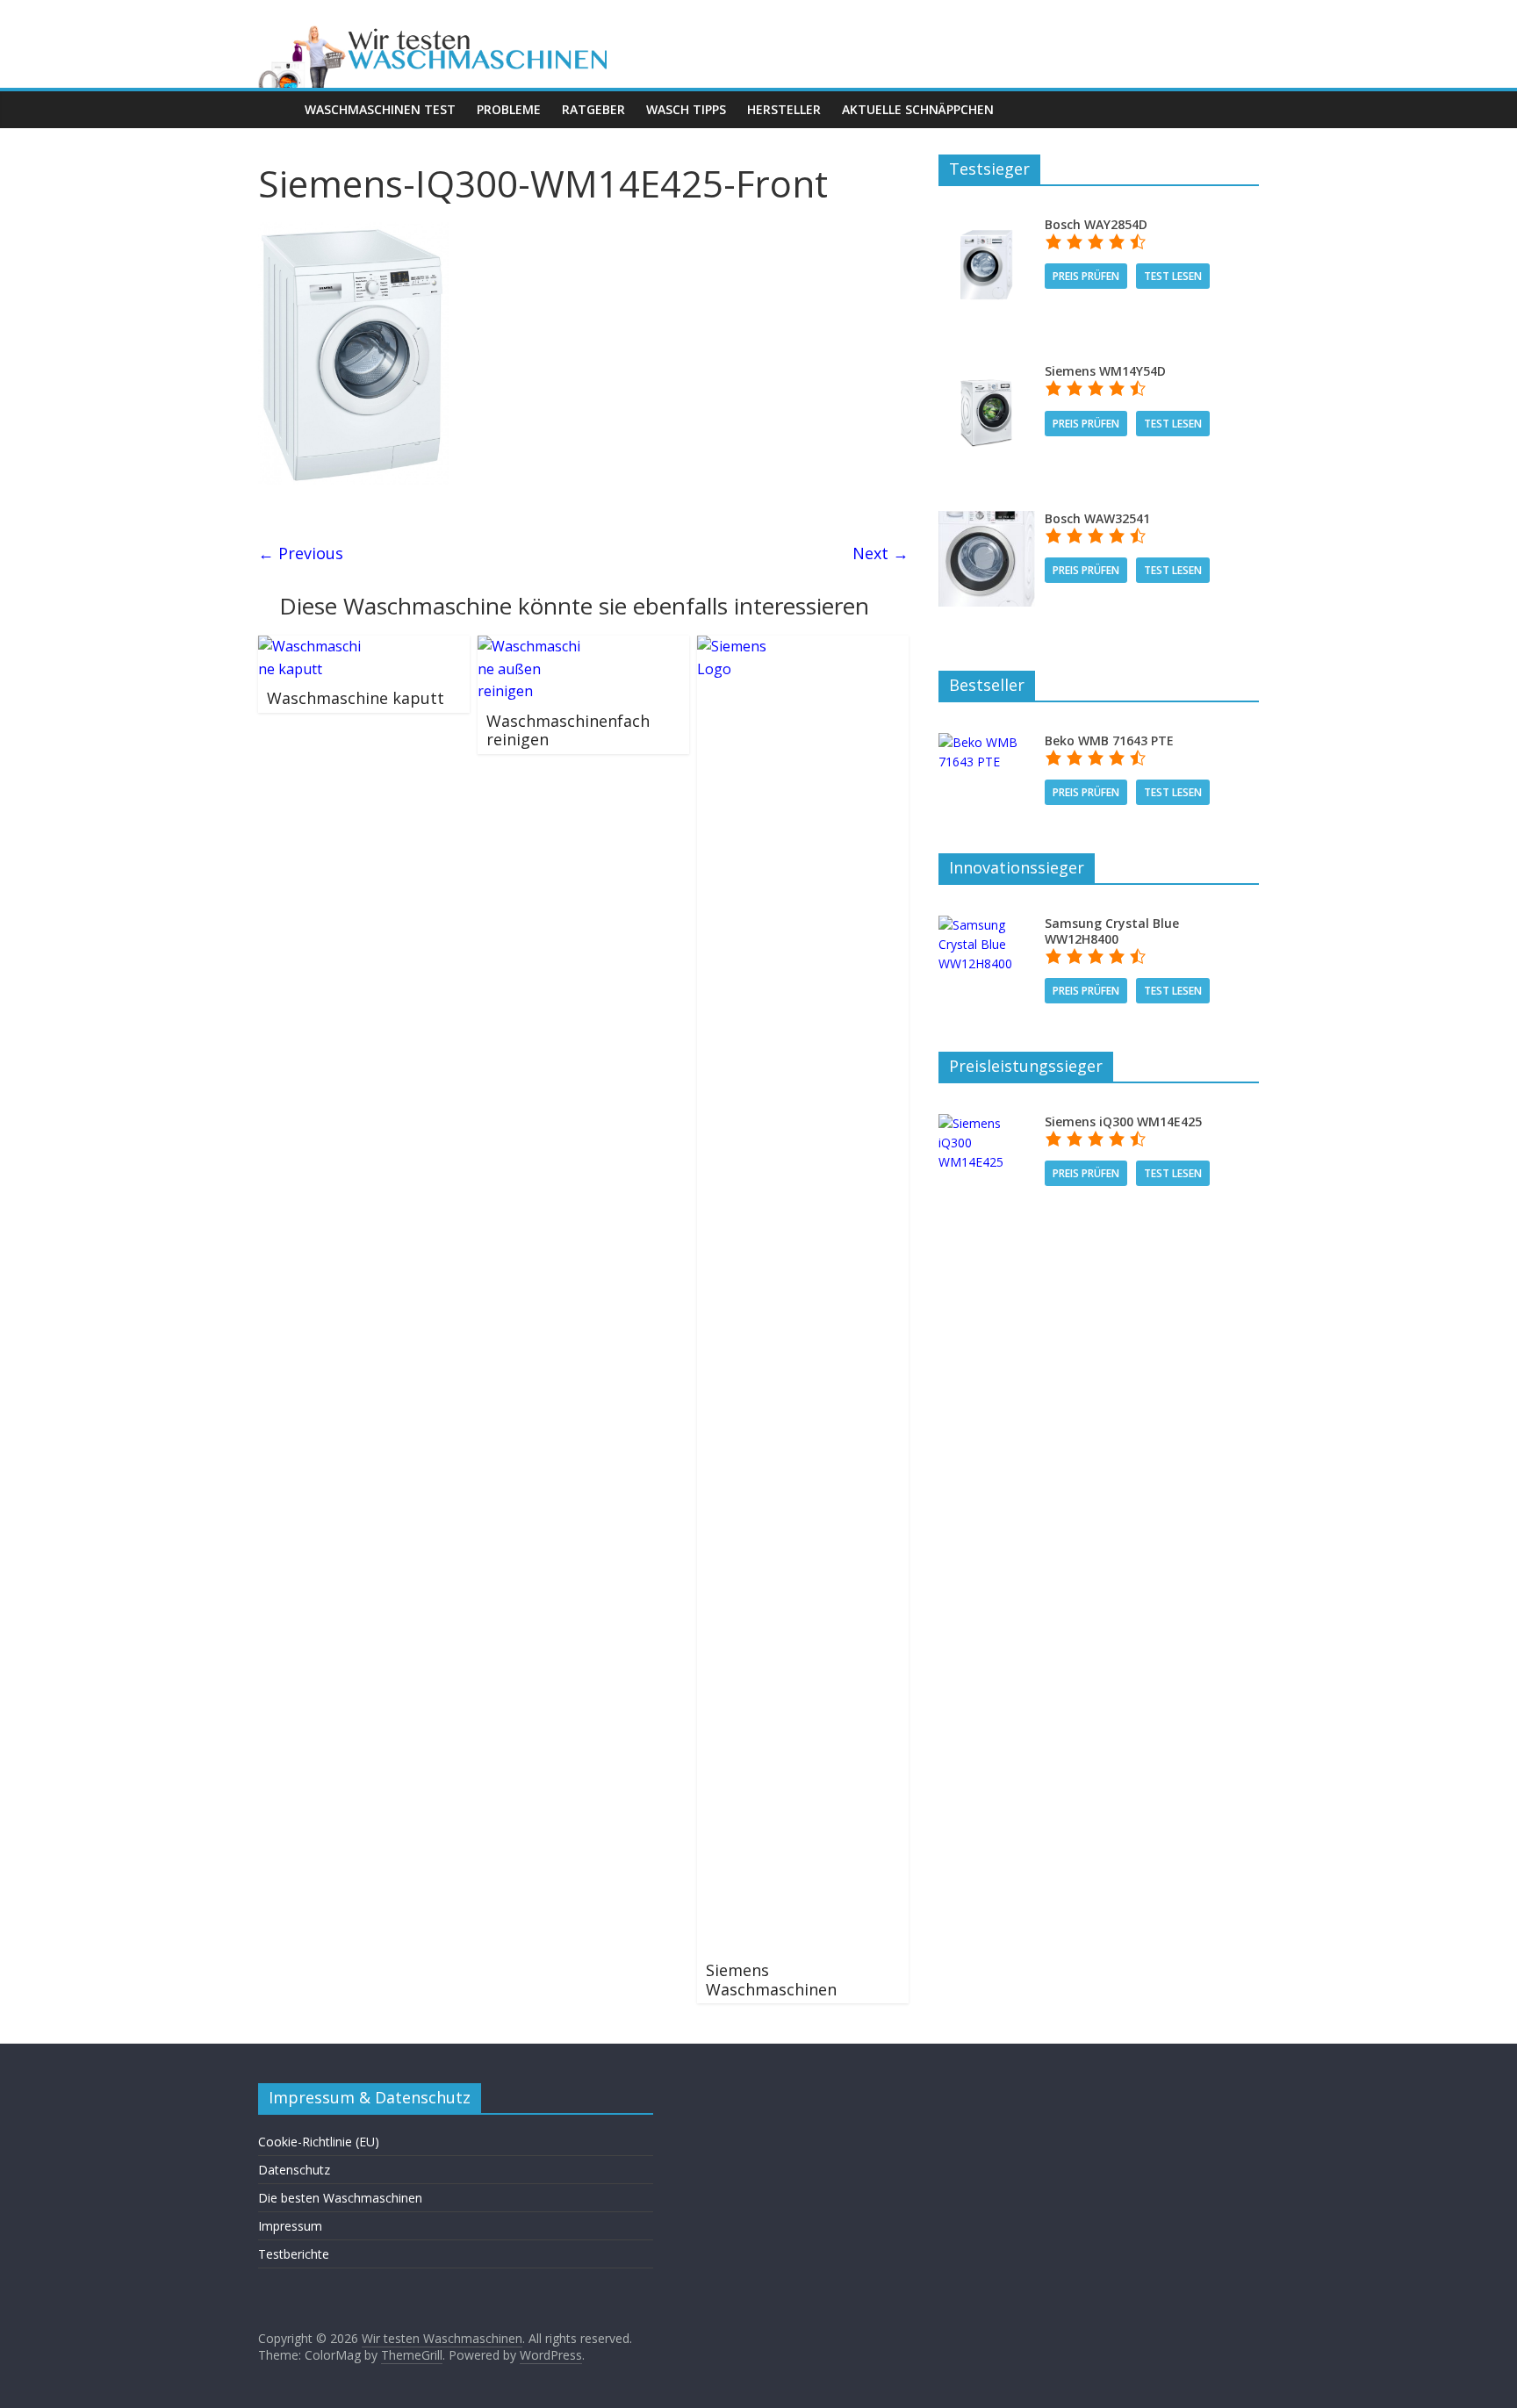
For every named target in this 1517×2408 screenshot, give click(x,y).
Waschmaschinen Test (380, 109)
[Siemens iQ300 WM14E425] (986, 1123)
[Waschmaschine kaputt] (311, 646)
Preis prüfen (1086, 276)
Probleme (509, 109)
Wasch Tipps (686, 109)
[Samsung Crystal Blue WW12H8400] (986, 925)
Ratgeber (593, 109)
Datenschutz (294, 2170)
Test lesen (1173, 276)
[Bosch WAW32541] (986, 520)
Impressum (290, 2226)
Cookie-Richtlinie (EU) (319, 2142)
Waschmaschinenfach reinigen (568, 730)
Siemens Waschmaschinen (771, 1980)
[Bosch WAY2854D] (986, 226)
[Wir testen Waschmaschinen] (504, 28)
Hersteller (784, 109)
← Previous (301, 553)
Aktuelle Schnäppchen (918, 109)
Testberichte (294, 2254)
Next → (881, 553)
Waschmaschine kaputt (356, 698)
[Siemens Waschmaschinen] (750, 646)
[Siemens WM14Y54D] (986, 373)
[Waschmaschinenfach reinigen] (530, 646)
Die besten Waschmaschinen (340, 2198)
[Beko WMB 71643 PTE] (986, 742)
